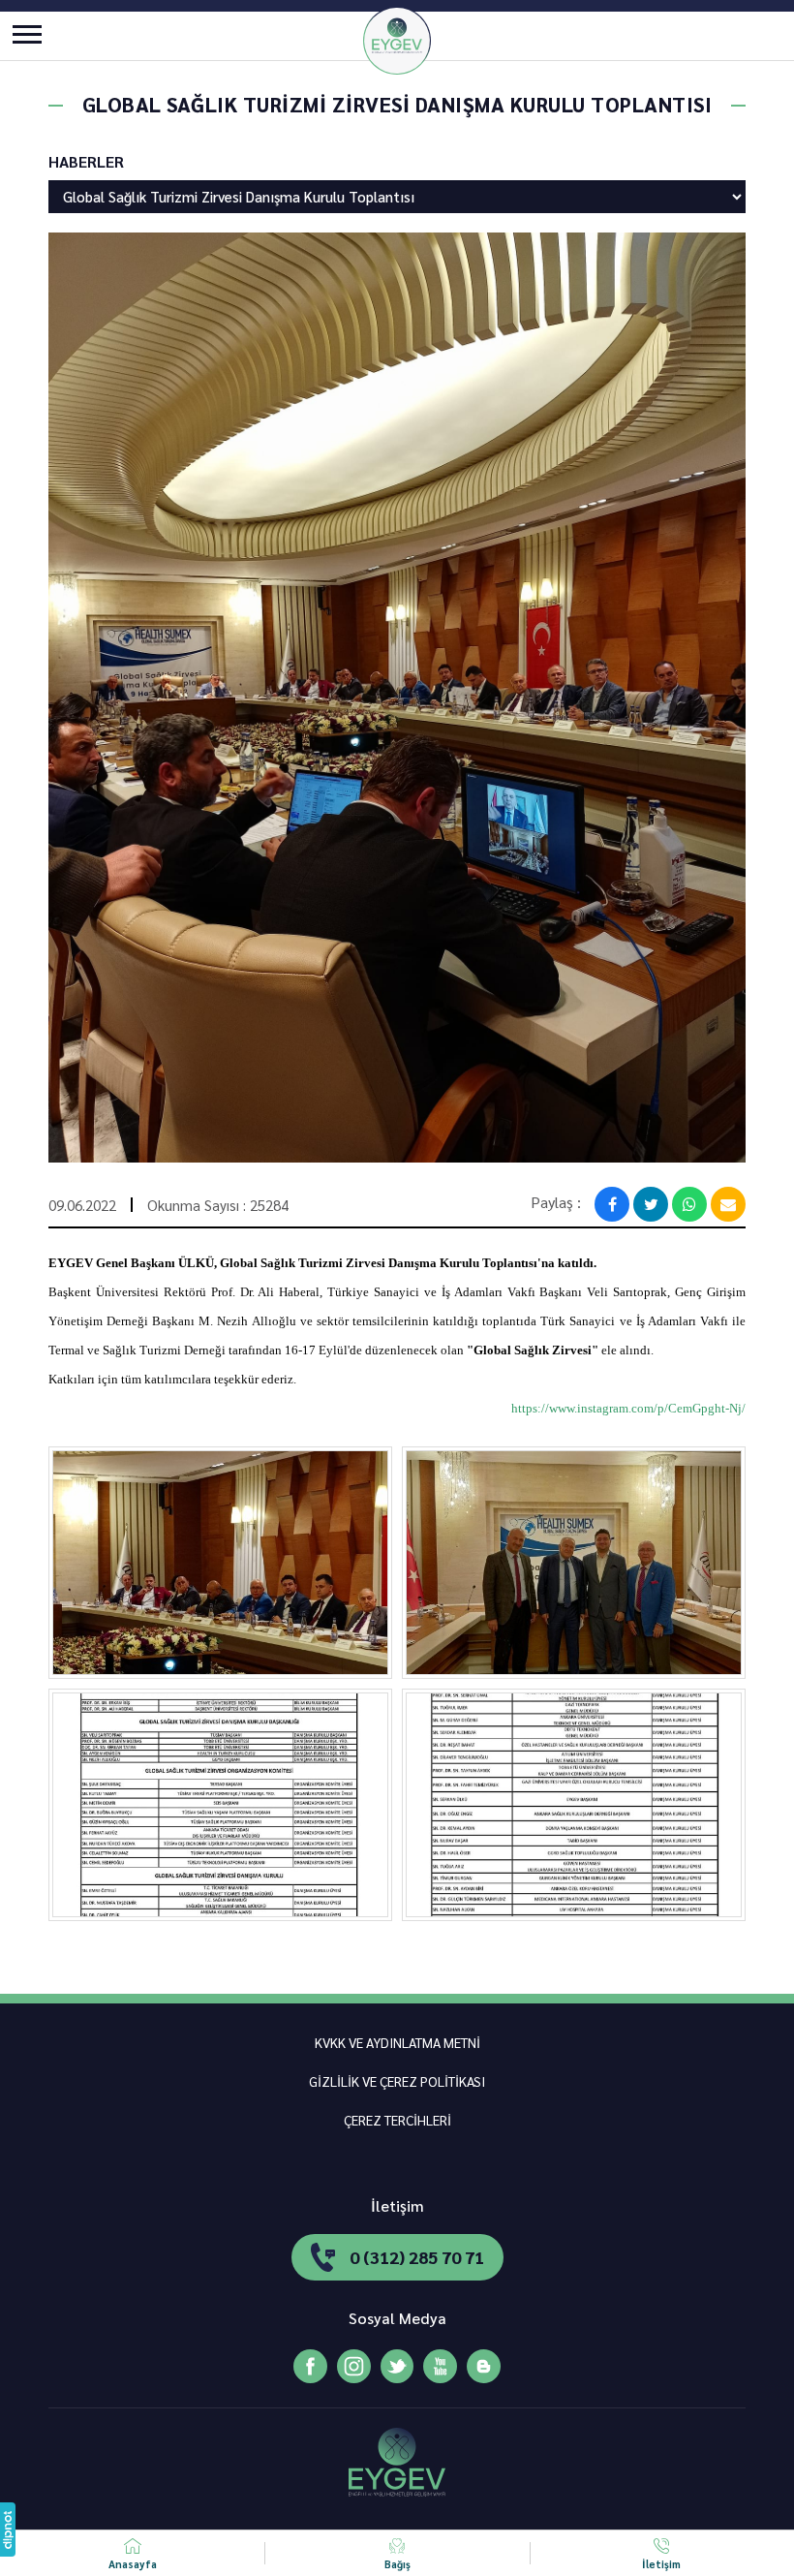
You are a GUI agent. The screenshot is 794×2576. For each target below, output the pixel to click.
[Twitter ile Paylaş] (651, 1204)
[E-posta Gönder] (728, 1204)
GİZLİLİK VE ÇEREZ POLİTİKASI (397, 2081)
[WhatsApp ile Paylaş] (689, 1204)
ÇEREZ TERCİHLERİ (397, 2120)
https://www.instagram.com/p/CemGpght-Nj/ (628, 1408)
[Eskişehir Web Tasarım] (8, 2529)
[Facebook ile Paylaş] (612, 1204)
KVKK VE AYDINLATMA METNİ (397, 2042)
